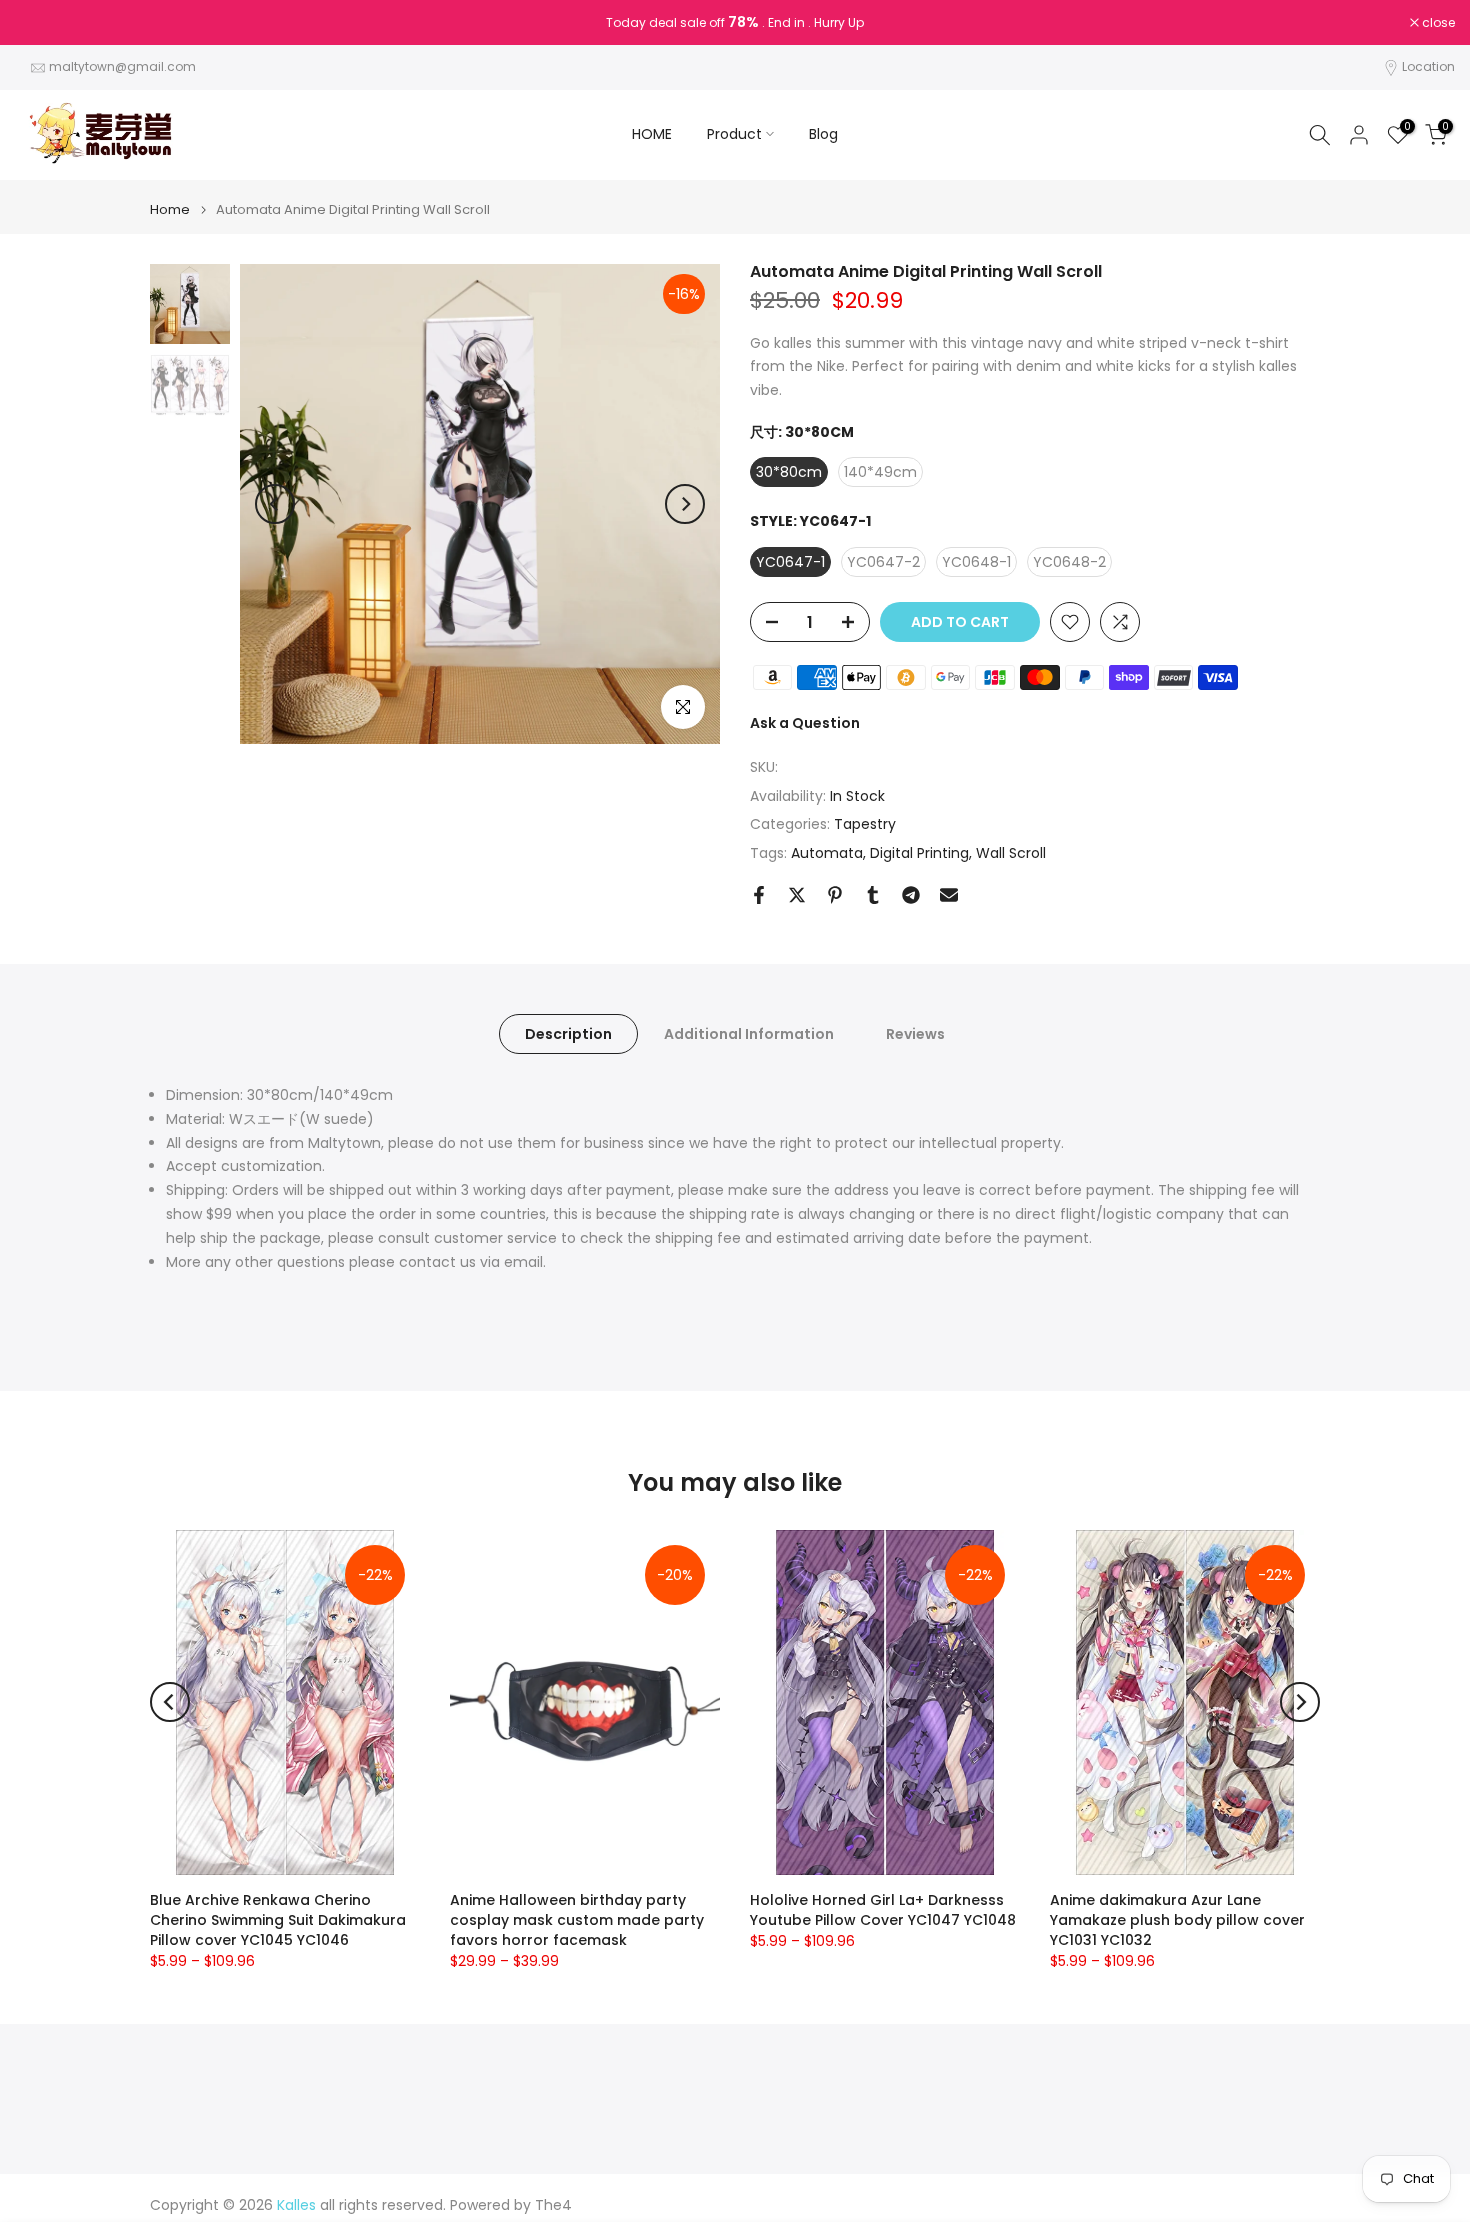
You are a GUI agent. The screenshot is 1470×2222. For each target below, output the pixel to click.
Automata (827, 853)
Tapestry (865, 824)
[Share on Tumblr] (873, 895)
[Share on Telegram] (911, 895)
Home (170, 209)
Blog (823, 134)
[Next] (685, 504)
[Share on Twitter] (797, 895)
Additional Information (749, 1034)
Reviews (915, 1034)
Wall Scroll (1011, 853)
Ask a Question (805, 723)
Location (1428, 66)
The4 (553, 2205)
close (42, 23)
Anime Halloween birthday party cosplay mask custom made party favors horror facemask (577, 1920)
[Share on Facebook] (759, 895)
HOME (652, 134)
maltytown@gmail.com (122, 66)
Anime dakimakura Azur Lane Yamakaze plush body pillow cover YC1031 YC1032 (1177, 1920)
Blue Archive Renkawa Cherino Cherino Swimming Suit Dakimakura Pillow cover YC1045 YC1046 (278, 1920)
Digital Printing (919, 853)
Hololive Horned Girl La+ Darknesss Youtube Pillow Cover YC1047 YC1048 (883, 1910)
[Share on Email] (949, 895)
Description (568, 1034)
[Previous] (275, 504)
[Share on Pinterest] (835, 895)
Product (734, 134)
